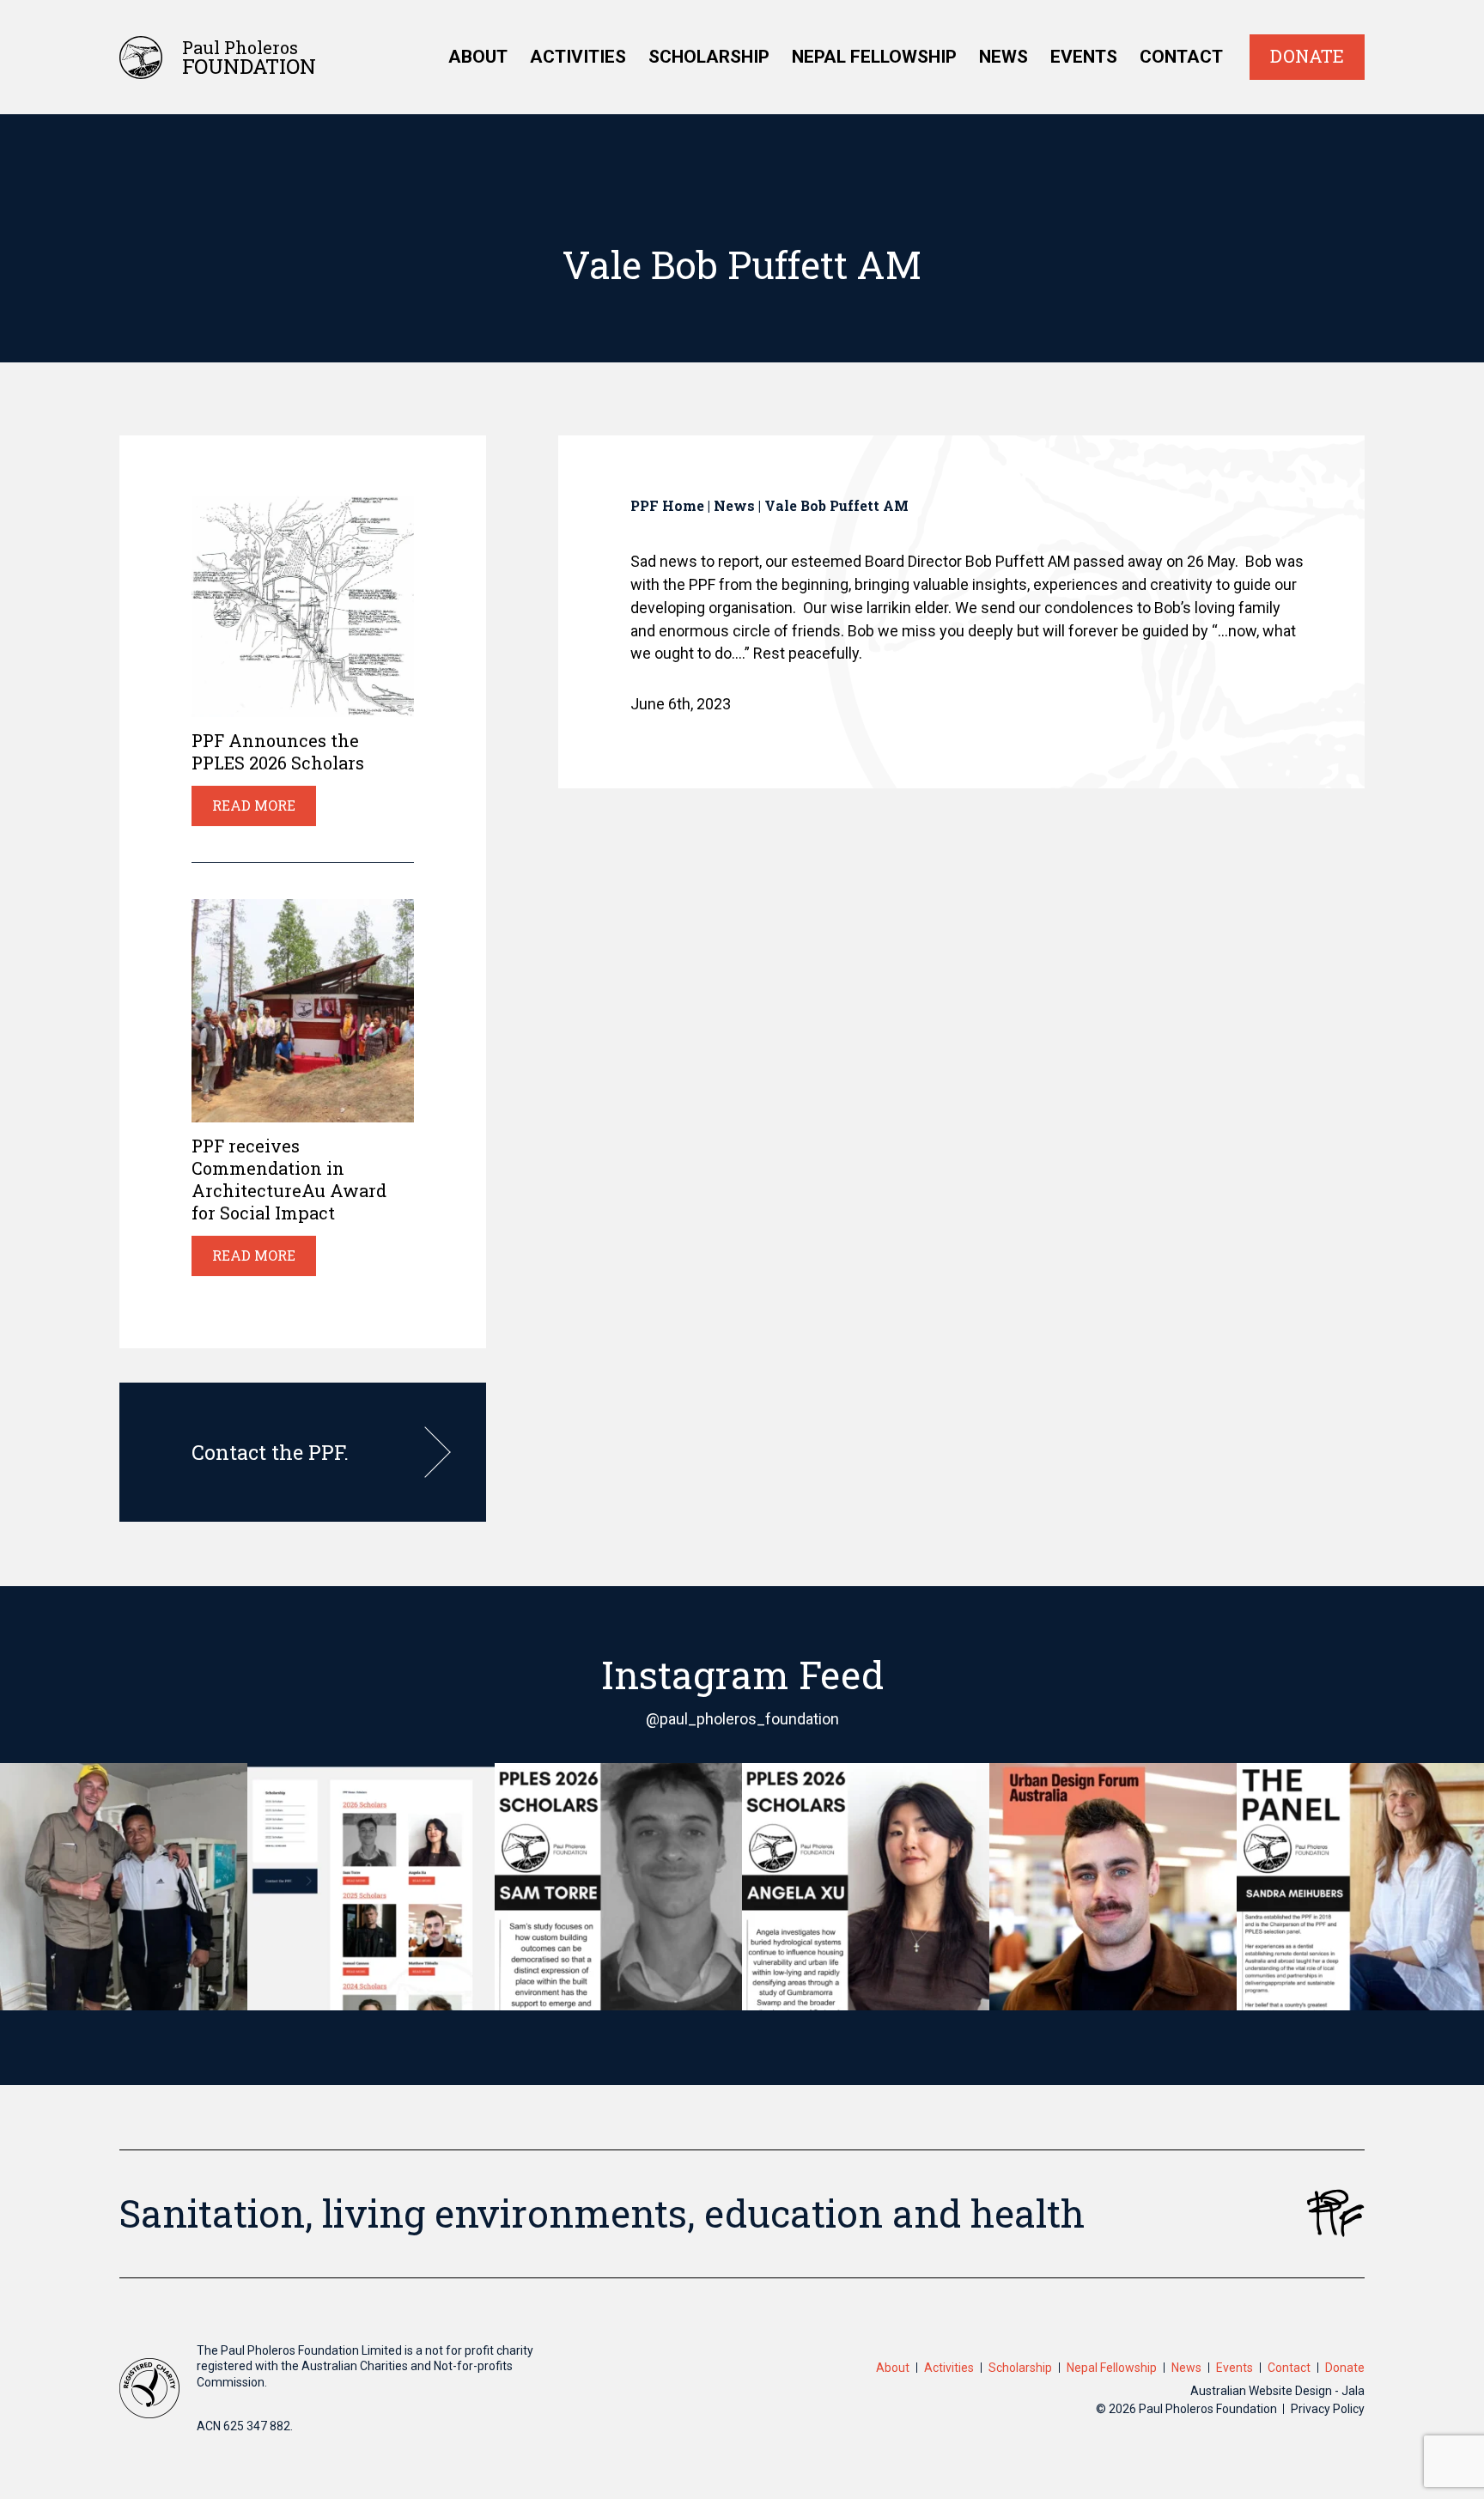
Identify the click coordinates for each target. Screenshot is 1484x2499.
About (478, 57)
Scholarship (709, 57)
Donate (1307, 56)
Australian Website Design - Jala (1277, 2391)
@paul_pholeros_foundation (742, 1719)
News (1004, 57)
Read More (254, 805)
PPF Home (667, 505)
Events (1084, 57)
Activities (578, 57)
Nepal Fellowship (874, 57)
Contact (1181, 57)
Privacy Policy (1328, 2409)
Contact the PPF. (270, 1452)
